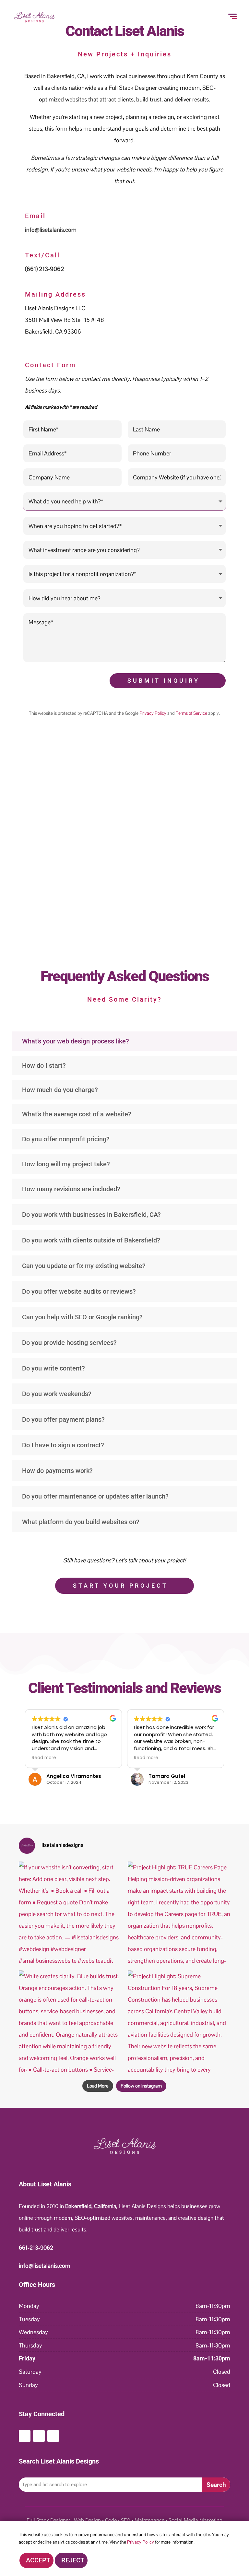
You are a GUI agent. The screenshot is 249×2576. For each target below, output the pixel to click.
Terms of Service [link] (191, 713)
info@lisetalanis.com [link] (51, 230)
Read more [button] (44, 1758)
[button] (25, 2436)
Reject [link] (73, 2560)
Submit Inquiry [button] (164, 681)
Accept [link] (38, 2560)
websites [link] (76, 99)
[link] (34, 22)
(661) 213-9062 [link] (45, 269)
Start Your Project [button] (120, 1586)
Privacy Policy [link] (153, 713)
